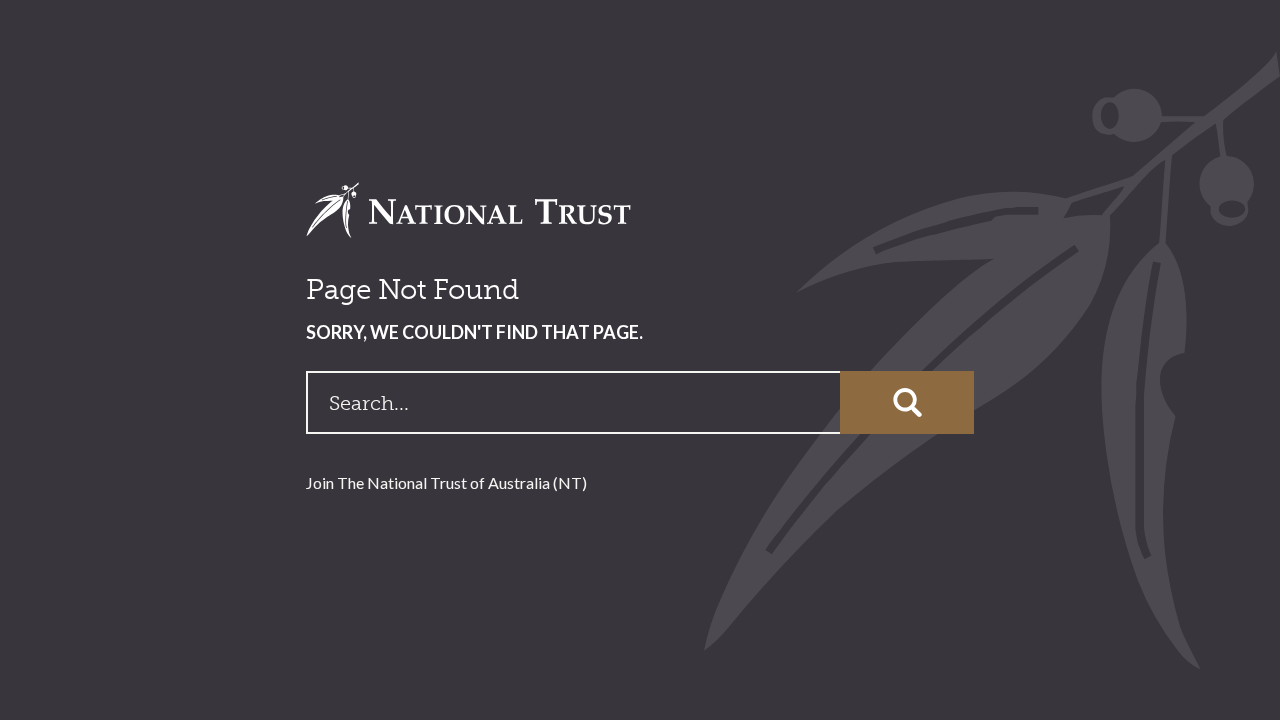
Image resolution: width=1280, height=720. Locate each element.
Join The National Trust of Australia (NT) (446, 482)
